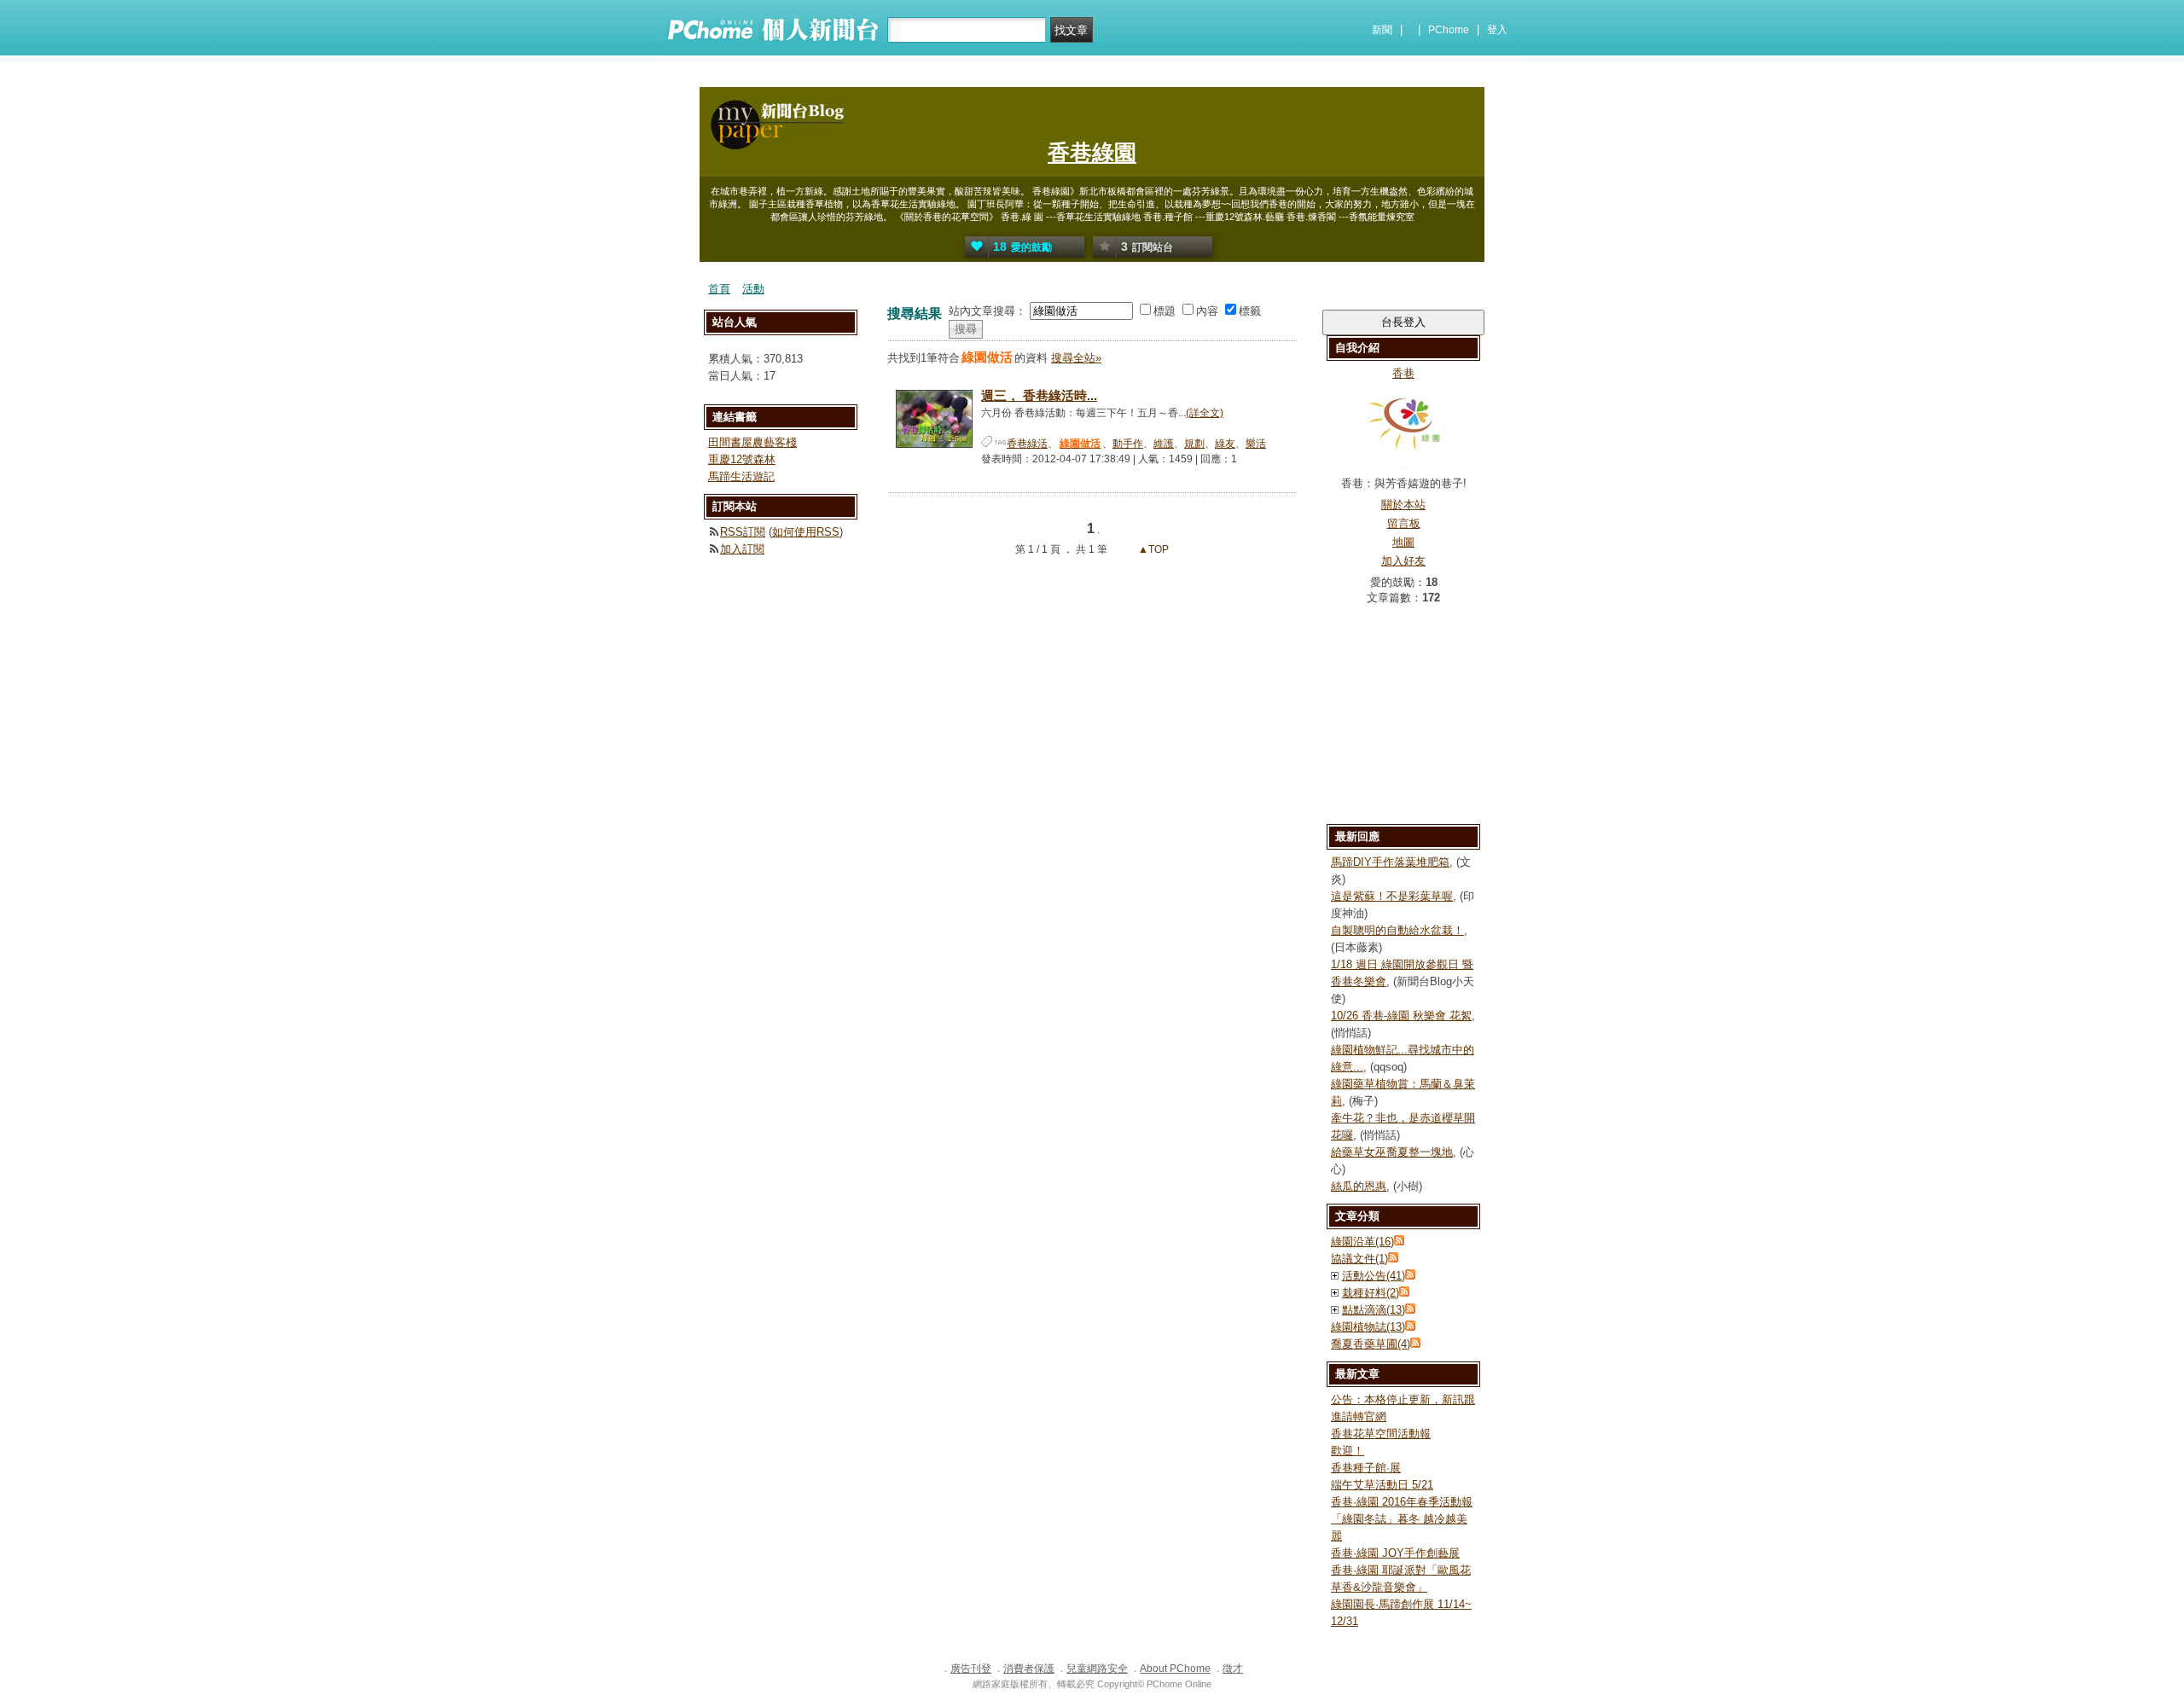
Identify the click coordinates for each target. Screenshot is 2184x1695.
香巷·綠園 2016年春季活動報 (1402, 1502)
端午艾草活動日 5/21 (1382, 1485)
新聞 (1382, 30)
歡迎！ (1348, 1451)
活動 (753, 289)
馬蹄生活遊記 (741, 476)
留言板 (1404, 523)
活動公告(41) (1374, 1276)
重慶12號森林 (742, 459)
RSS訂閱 (743, 532)
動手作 (1128, 444)
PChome (1449, 30)
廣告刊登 (971, 1669)
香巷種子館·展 (1366, 1468)
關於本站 (1403, 505)
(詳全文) (1205, 413)
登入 (1497, 30)
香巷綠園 (1092, 153)
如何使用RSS (806, 532)
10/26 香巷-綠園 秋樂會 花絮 (1401, 1016)
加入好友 (1403, 561)
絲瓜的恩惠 (1359, 1186)
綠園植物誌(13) (1368, 1327)
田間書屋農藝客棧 (752, 442)
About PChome (1175, 1669)
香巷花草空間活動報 (1381, 1434)
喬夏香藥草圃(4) (1371, 1344)
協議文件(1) (1359, 1259)
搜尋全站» (1076, 358)
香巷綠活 (1027, 444)
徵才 (1233, 1669)
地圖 (1403, 542)
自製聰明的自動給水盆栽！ (1397, 930)
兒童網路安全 (1097, 1669)
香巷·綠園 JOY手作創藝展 (1395, 1553)
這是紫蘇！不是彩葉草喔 (1392, 896)
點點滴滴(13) (1374, 1310)
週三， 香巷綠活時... (1039, 395)
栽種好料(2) (1371, 1293)
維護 (1164, 444)
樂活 (1256, 444)
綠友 (1225, 444)
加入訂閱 (742, 549)
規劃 (1194, 444)
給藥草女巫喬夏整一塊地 (1392, 1152)
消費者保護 (1029, 1669)
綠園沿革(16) (1362, 1242)
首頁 (719, 289)
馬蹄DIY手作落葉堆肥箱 (1390, 862)
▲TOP (1152, 549)
